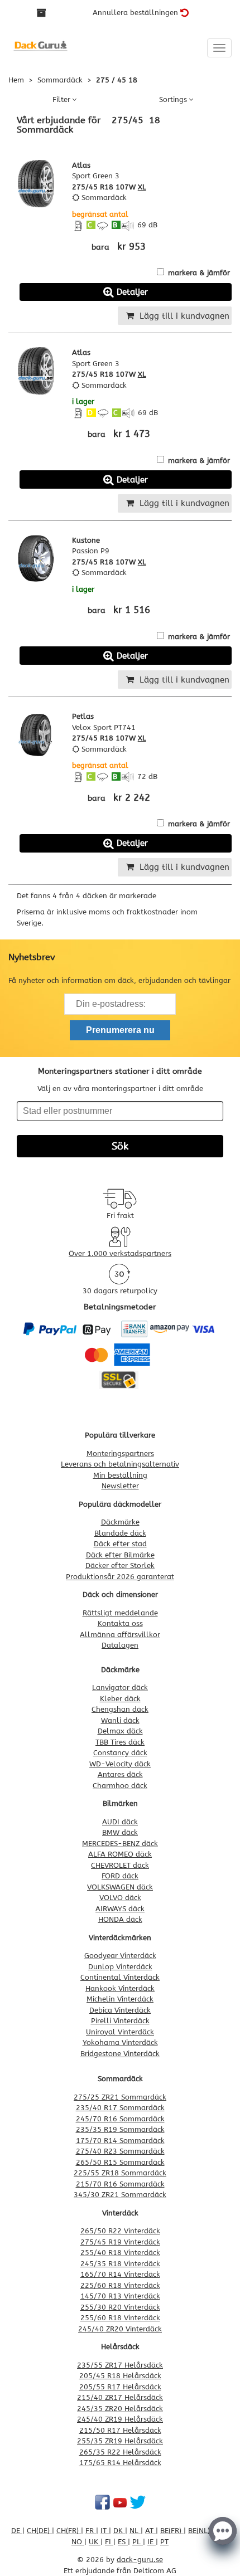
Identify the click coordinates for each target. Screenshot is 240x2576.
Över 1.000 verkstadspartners (120, 1253)
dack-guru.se (140, 2560)
